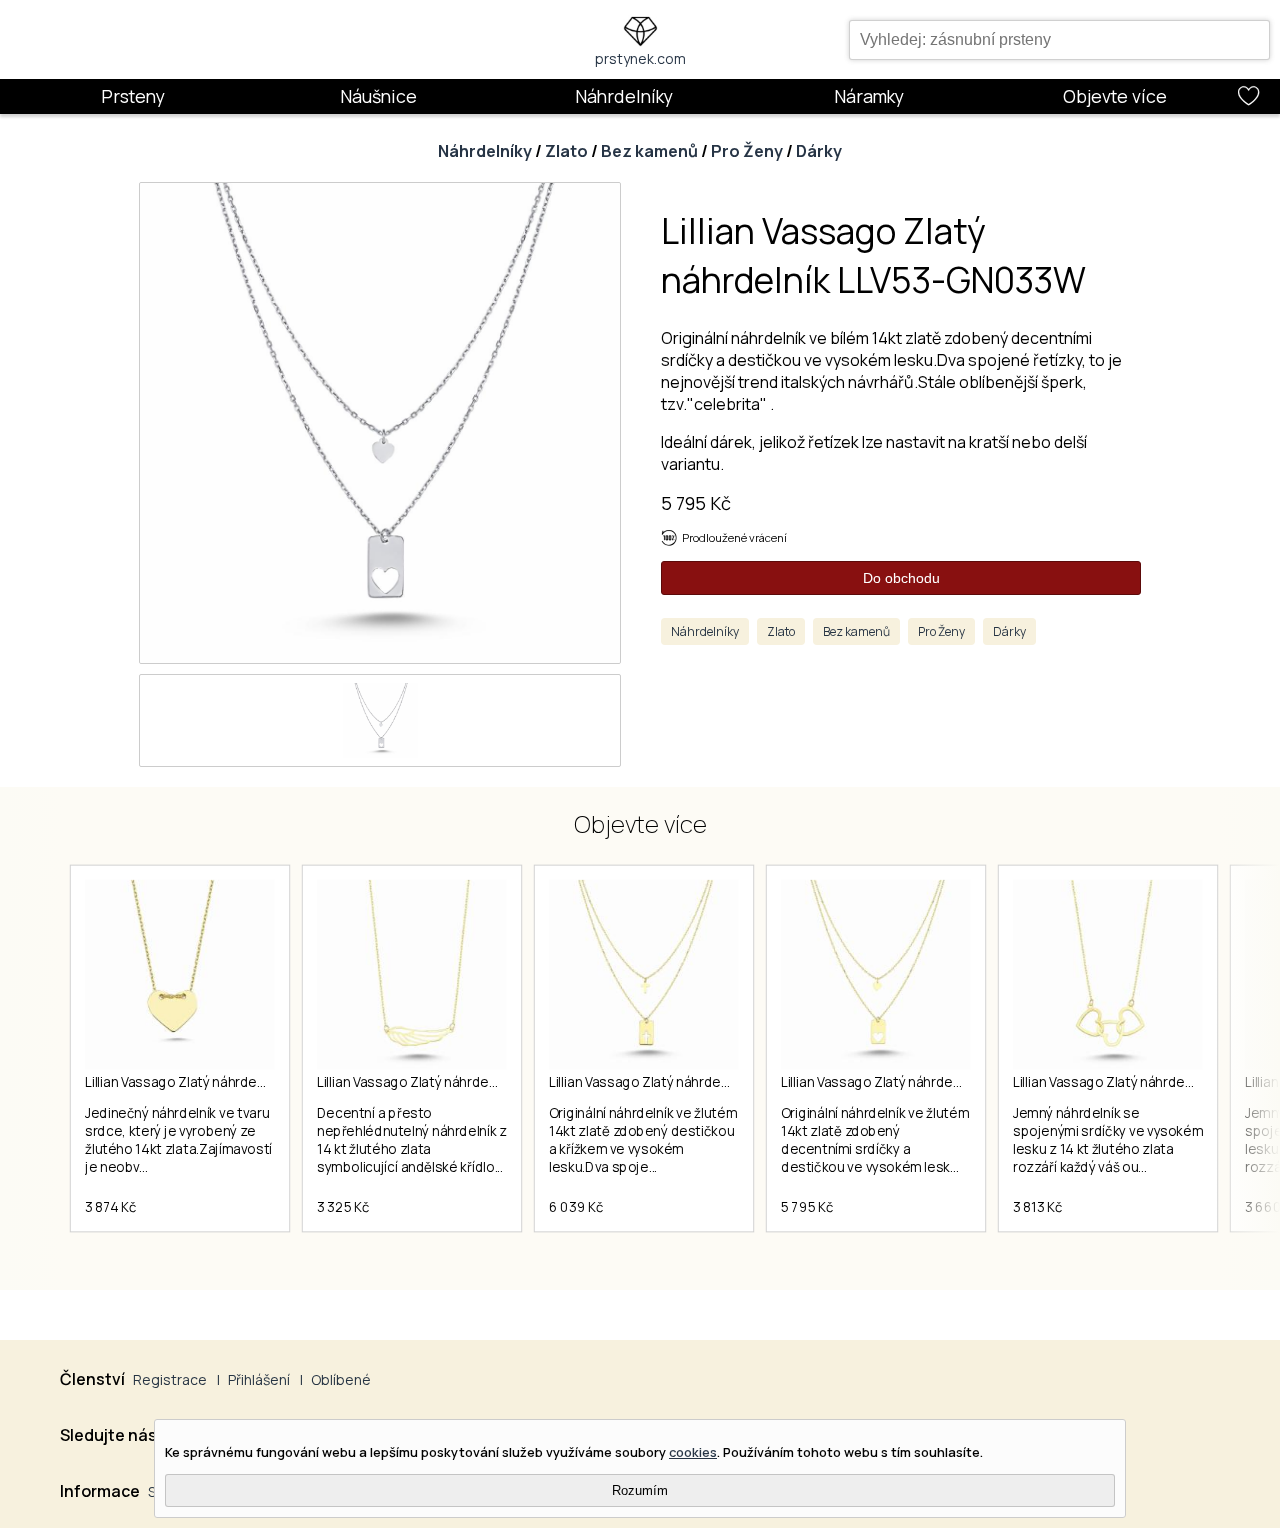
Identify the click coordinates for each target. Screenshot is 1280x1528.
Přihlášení (259, 1379)
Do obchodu (901, 578)
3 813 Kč (1037, 1207)
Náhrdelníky (624, 96)
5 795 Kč (696, 503)
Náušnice (378, 96)
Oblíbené (341, 1379)
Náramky (869, 96)
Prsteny (133, 96)
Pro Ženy (747, 151)
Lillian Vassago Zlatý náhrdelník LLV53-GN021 (223, 1082)
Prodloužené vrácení (734, 537)
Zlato (566, 151)
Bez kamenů (649, 151)
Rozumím (640, 1490)
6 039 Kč (576, 1207)
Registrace (170, 1379)
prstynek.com (640, 58)
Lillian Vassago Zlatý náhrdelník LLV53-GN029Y (461, 1082)
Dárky (819, 151)
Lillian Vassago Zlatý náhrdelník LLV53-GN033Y (924, 1082)
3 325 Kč (343, 1207)
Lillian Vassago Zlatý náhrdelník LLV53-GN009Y (693, 1082)
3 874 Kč (110, 1207)
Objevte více (1115, 96)
